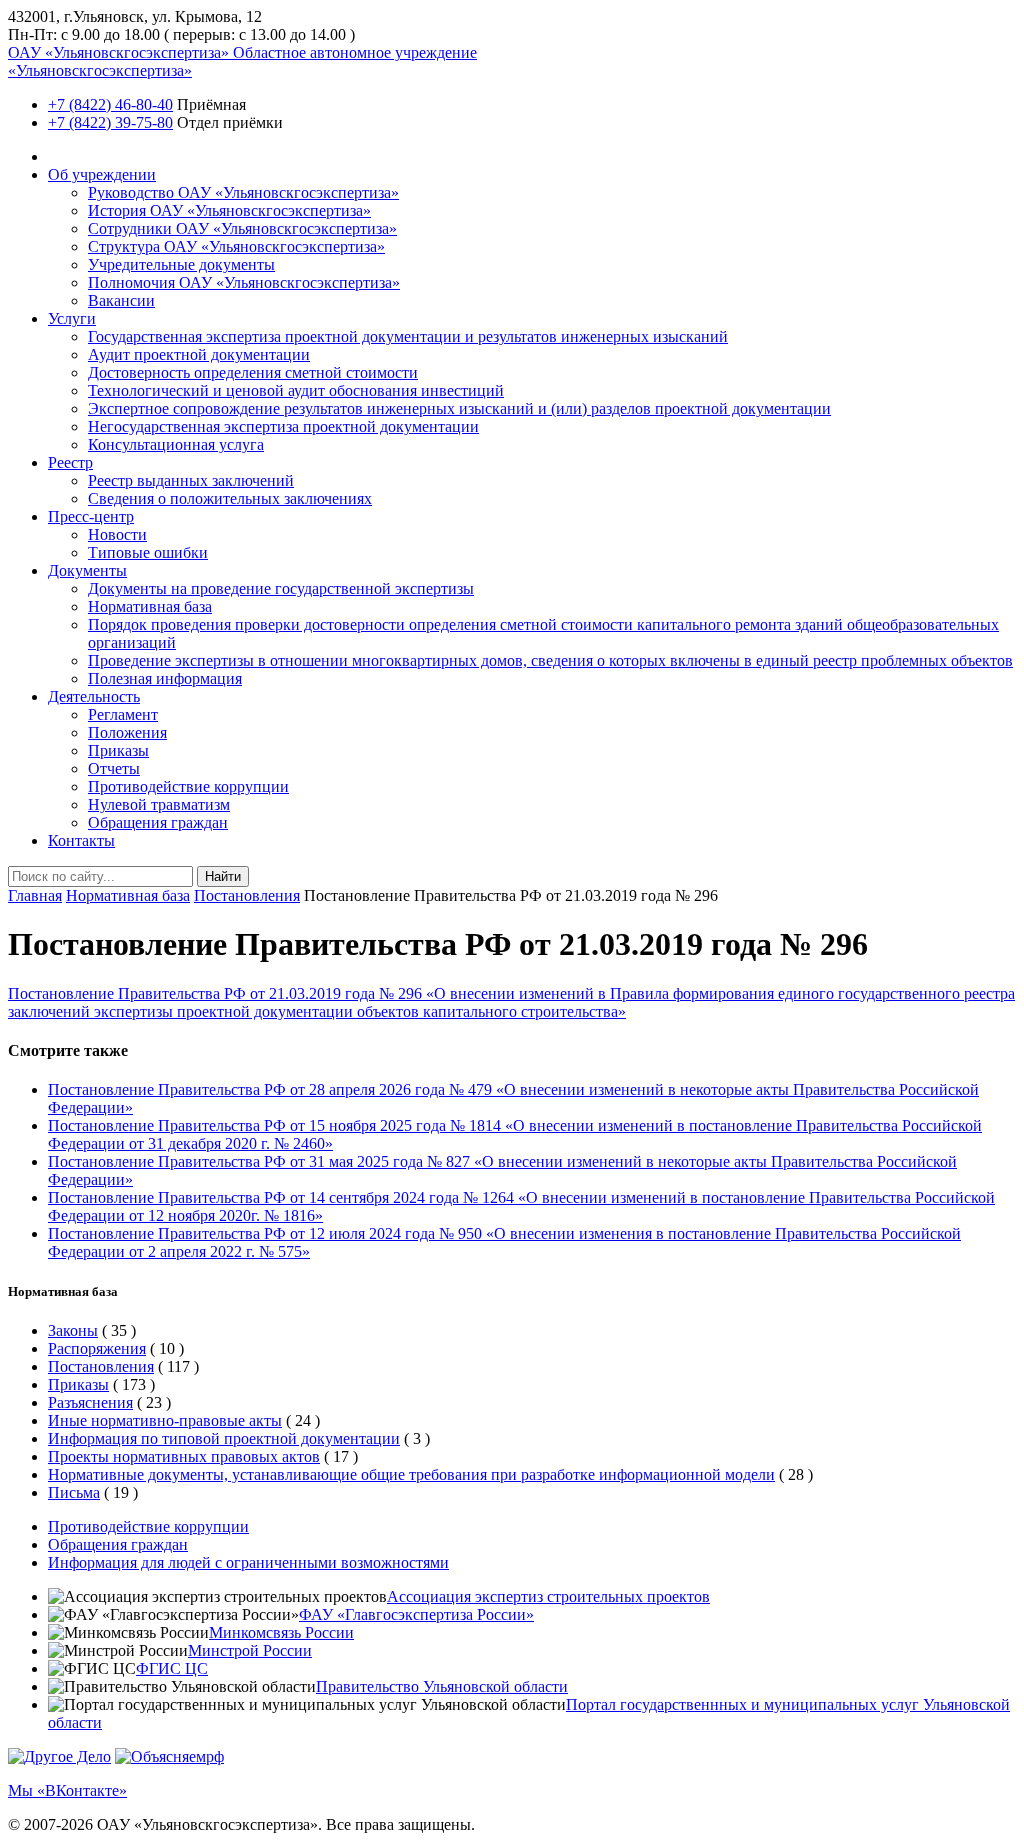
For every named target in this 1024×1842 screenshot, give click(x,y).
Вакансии (121, 300)
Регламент (123, 714)
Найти (223, 876)
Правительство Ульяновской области (442, 1686)
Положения (127, 732)
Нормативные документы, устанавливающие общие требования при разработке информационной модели (411, 1474)
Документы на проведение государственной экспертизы (281, 588)
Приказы (118, 750)
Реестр (70, 462)
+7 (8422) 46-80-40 (110, 104)
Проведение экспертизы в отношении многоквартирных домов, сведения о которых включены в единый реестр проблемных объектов (550, 660)
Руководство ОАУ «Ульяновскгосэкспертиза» (243, 192)
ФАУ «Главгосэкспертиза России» (416, 1614)
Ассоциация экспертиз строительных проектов (548, 1596)
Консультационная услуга (176, 444)
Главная (35, 895)
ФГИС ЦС (172, 1668)
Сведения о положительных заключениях (230, 498)
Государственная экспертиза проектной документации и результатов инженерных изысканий (408, 336)
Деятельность (94, 696)
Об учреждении (102, 174)
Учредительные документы (181, 264)
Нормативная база (150, 606)
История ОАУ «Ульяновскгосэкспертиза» (229, 210)
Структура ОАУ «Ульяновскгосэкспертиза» (236, 246)
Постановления (247, 895)
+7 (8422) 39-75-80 (110, 122)
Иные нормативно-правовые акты (165, 1420)
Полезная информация (165, 678)
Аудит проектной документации (199, 354)
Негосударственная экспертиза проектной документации (283, 426)
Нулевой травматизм (159, 804)
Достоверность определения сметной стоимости (253, 372)
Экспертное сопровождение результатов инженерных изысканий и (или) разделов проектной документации (459, 408)
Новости (117, 534)
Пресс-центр (91, 516)
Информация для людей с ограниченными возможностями (248, 1562)
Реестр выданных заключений (191, 480)
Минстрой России (250, 1650)
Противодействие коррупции (188, 786)
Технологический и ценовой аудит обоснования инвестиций (296, 390)
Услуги (72, 318)
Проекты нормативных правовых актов (184, 1456)
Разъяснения (90, 1402)
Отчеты (114, 768)
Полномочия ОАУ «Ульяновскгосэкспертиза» (244, 282)
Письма (74, 1492)
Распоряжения (97, 1348)
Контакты (81, 840)
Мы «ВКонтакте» (67, 1790)
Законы (73, 1330)
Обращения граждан (158, 822)
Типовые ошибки (148, 552)
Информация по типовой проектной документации (224, 1438)
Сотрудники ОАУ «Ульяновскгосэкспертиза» (242, 228)
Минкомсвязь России (281, 1632)
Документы (87, 570)
